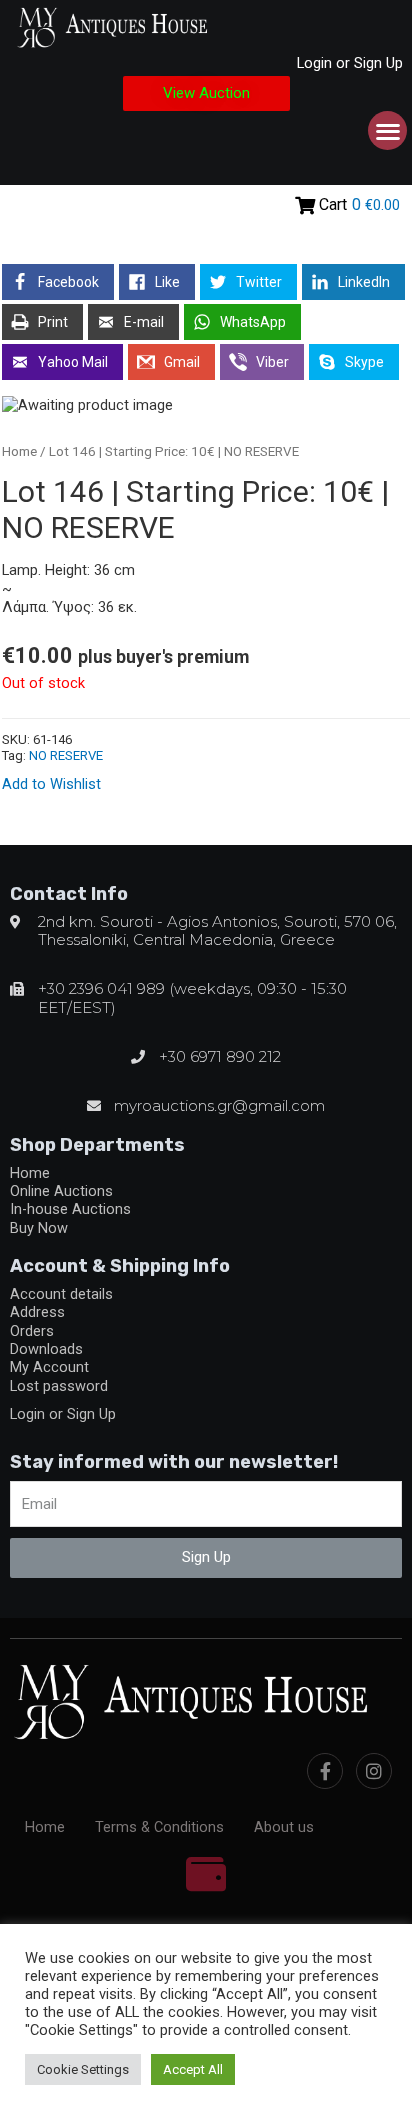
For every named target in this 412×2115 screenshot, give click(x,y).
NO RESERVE (66, 755)
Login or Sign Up (350, 63)
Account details (61, 1294)
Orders (32, 1331)
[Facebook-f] (325, 1771)
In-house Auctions (70, 1209)
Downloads (46, 1349)
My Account (49, 1367)
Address (37, 1312)
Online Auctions (61, 1191)
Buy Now (39, 1228)
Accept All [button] (193, 2069)
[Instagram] (374, 1771)
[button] (206, 93)
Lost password (59, 1386)
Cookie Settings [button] (83, 2069)
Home (19, 451)
